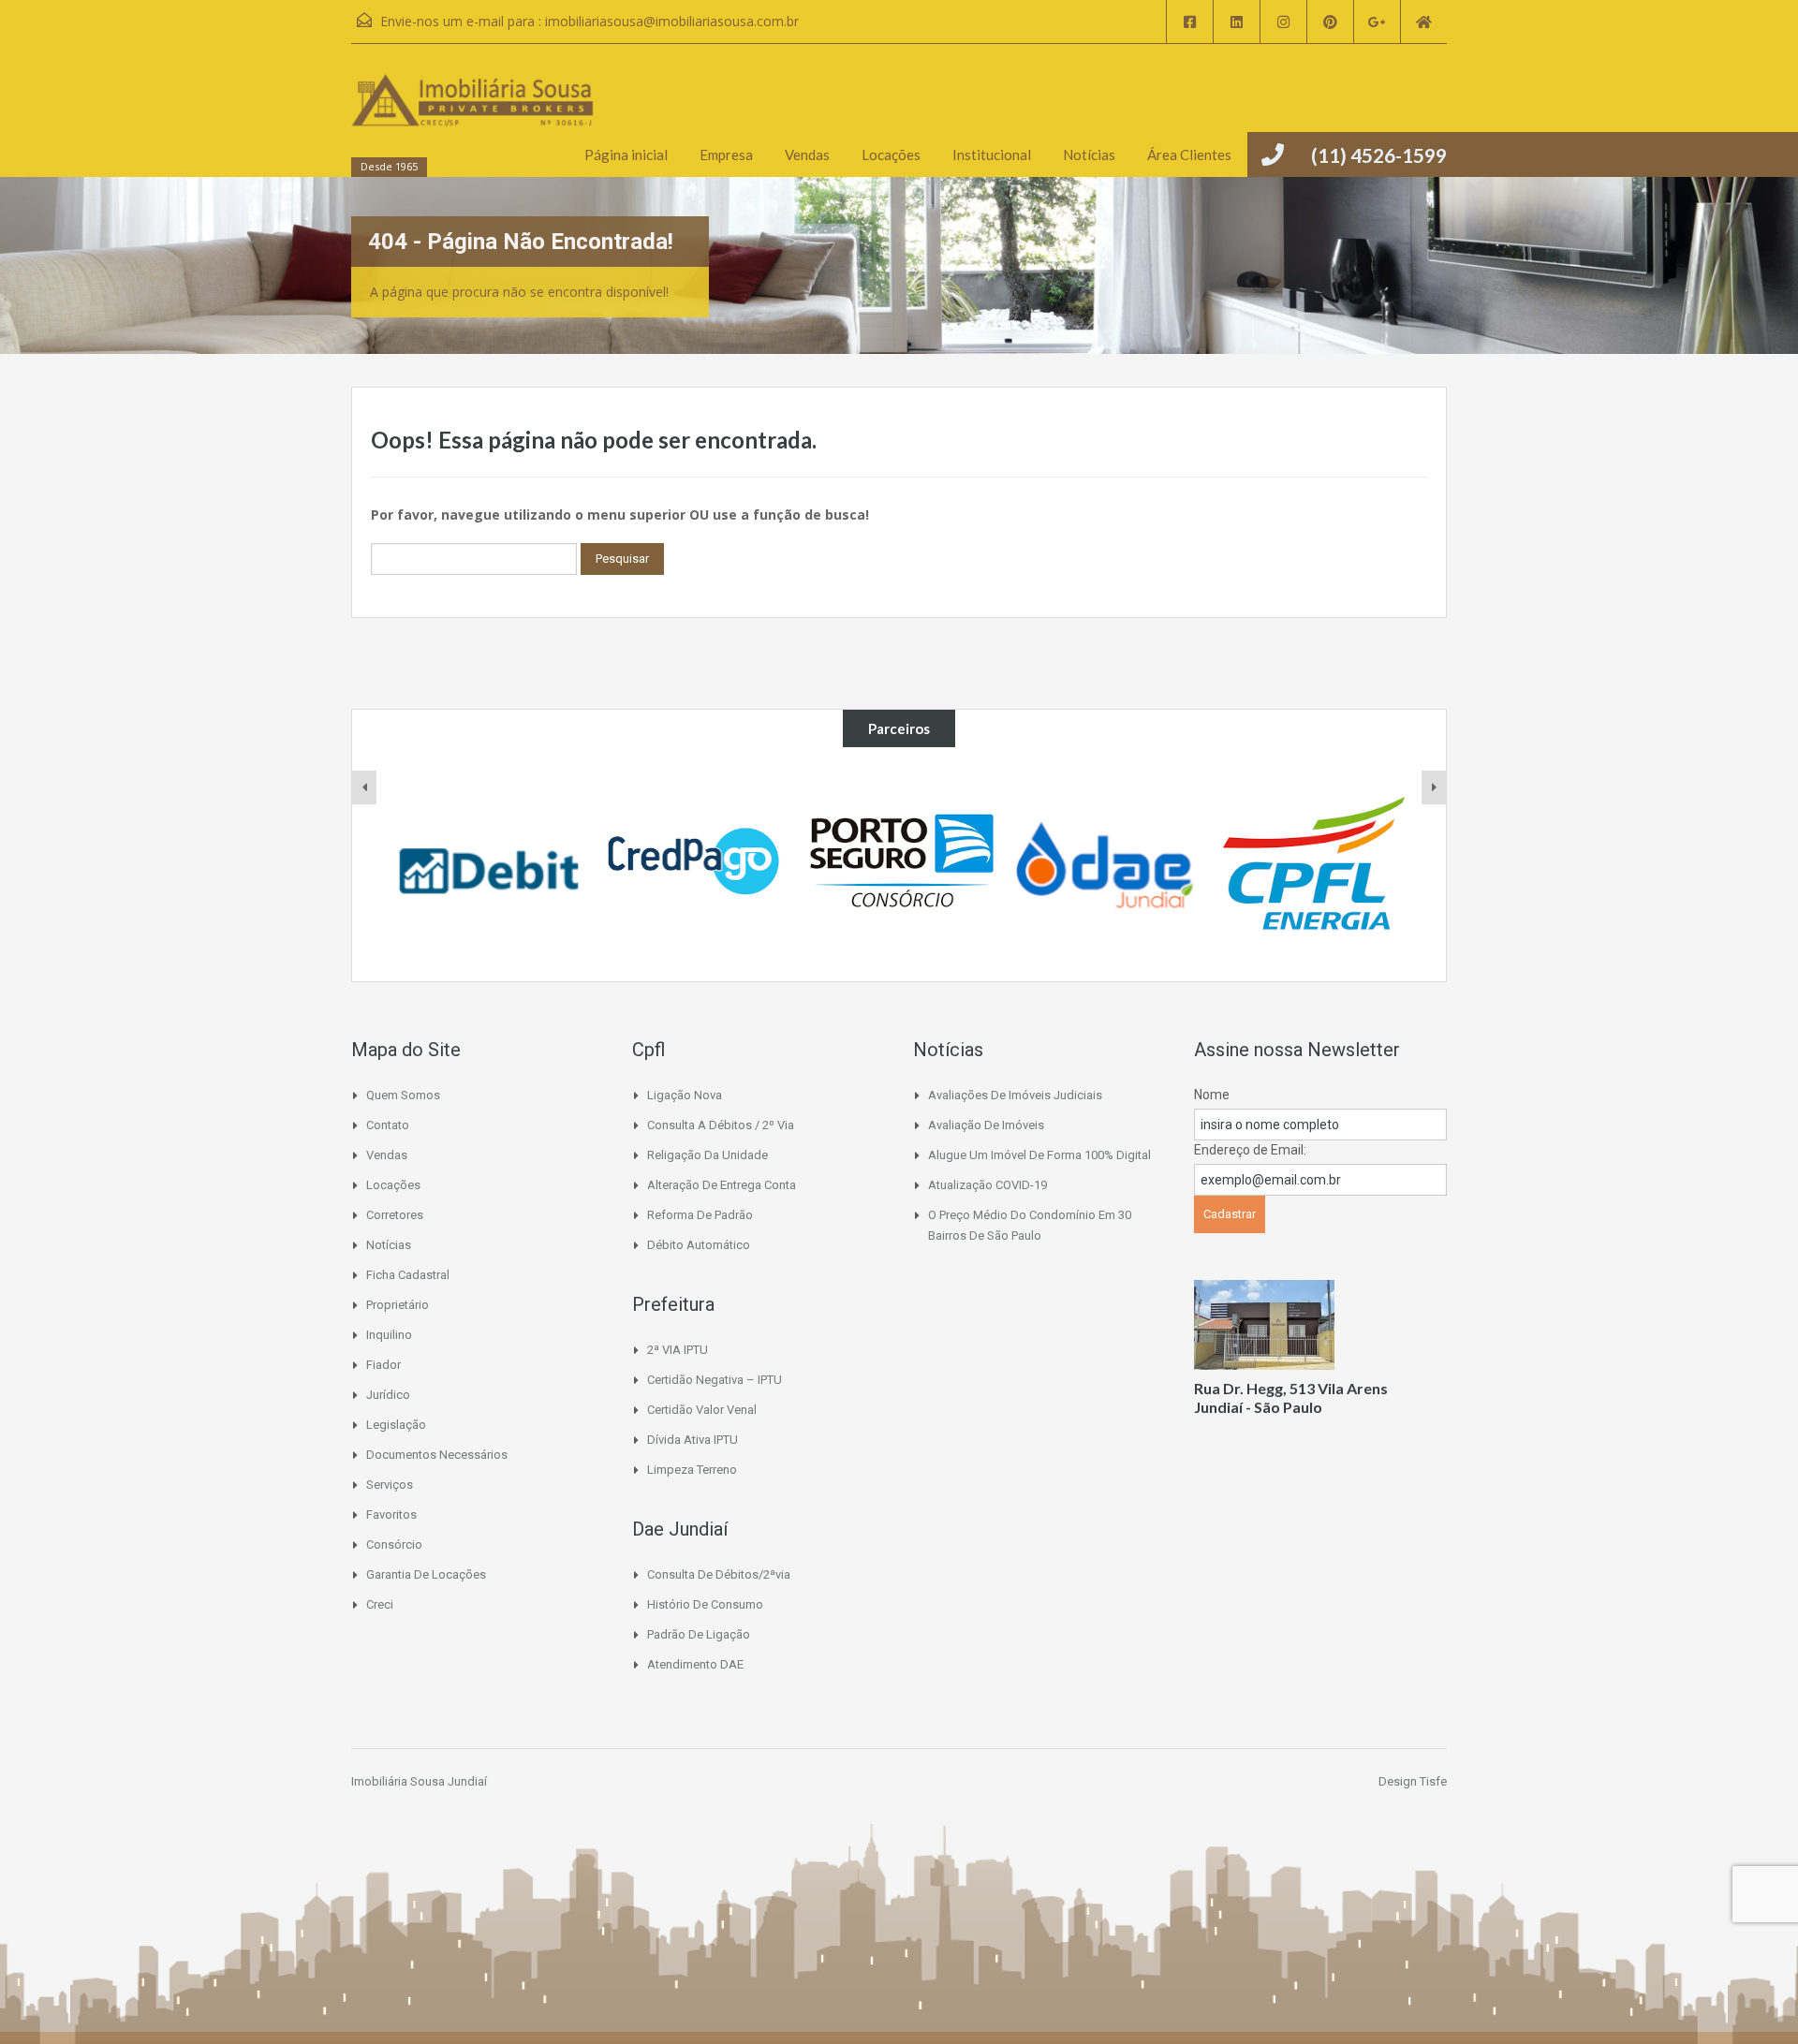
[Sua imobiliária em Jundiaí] (473, 119)
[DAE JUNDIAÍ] (1106, 864)
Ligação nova (685, 1095)
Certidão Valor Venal (702, 1410)
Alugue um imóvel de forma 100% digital (1039, 1155)
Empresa (726, 154)
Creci (380, 1604)
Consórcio (394, 1544)
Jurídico (388, 1395)
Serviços (390, 1485)
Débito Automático (699, 1245)
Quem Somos (403, 1095)
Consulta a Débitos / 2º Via (721, 1125)
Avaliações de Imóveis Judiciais (1015, 1095)
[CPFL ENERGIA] (1311, 864)
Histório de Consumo (705, 1604)
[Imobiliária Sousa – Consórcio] (900, 864)
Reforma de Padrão (700, 1215)
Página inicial (626, 154)
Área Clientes (1189, 154)
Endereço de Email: (1250, 1150)
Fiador (383, 1365)
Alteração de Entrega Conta (722, 1185)
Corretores (395, 1215)
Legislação (396, 1425)
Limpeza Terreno (692, 1470)
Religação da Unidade (707, 1155)
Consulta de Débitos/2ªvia (719, 1574)
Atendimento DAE (695, 1664)
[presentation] (364, 787)
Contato (388, 1125)
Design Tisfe (1413, 1781)
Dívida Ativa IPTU (693, 1440)
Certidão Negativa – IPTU (715, 1380)
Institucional (992, 154)
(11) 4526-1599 (1379, 155)
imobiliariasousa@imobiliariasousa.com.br (672, 21)
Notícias (1089, 154)
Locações (891, 154)
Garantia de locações (426, 1574)
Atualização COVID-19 (987, 1185)
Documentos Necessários (437, 1455)
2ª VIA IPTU (678, 1350)
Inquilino (389, 1335)
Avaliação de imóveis (986, 1125)
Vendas (807, 154)
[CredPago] (695, 864)
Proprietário (398, 1305)
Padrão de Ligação (699, 1634)
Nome (1212, 1095)
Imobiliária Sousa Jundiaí (419, 1781)
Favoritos (391, 1515)
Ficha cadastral (408, 1275)
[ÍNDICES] (489, 864)
